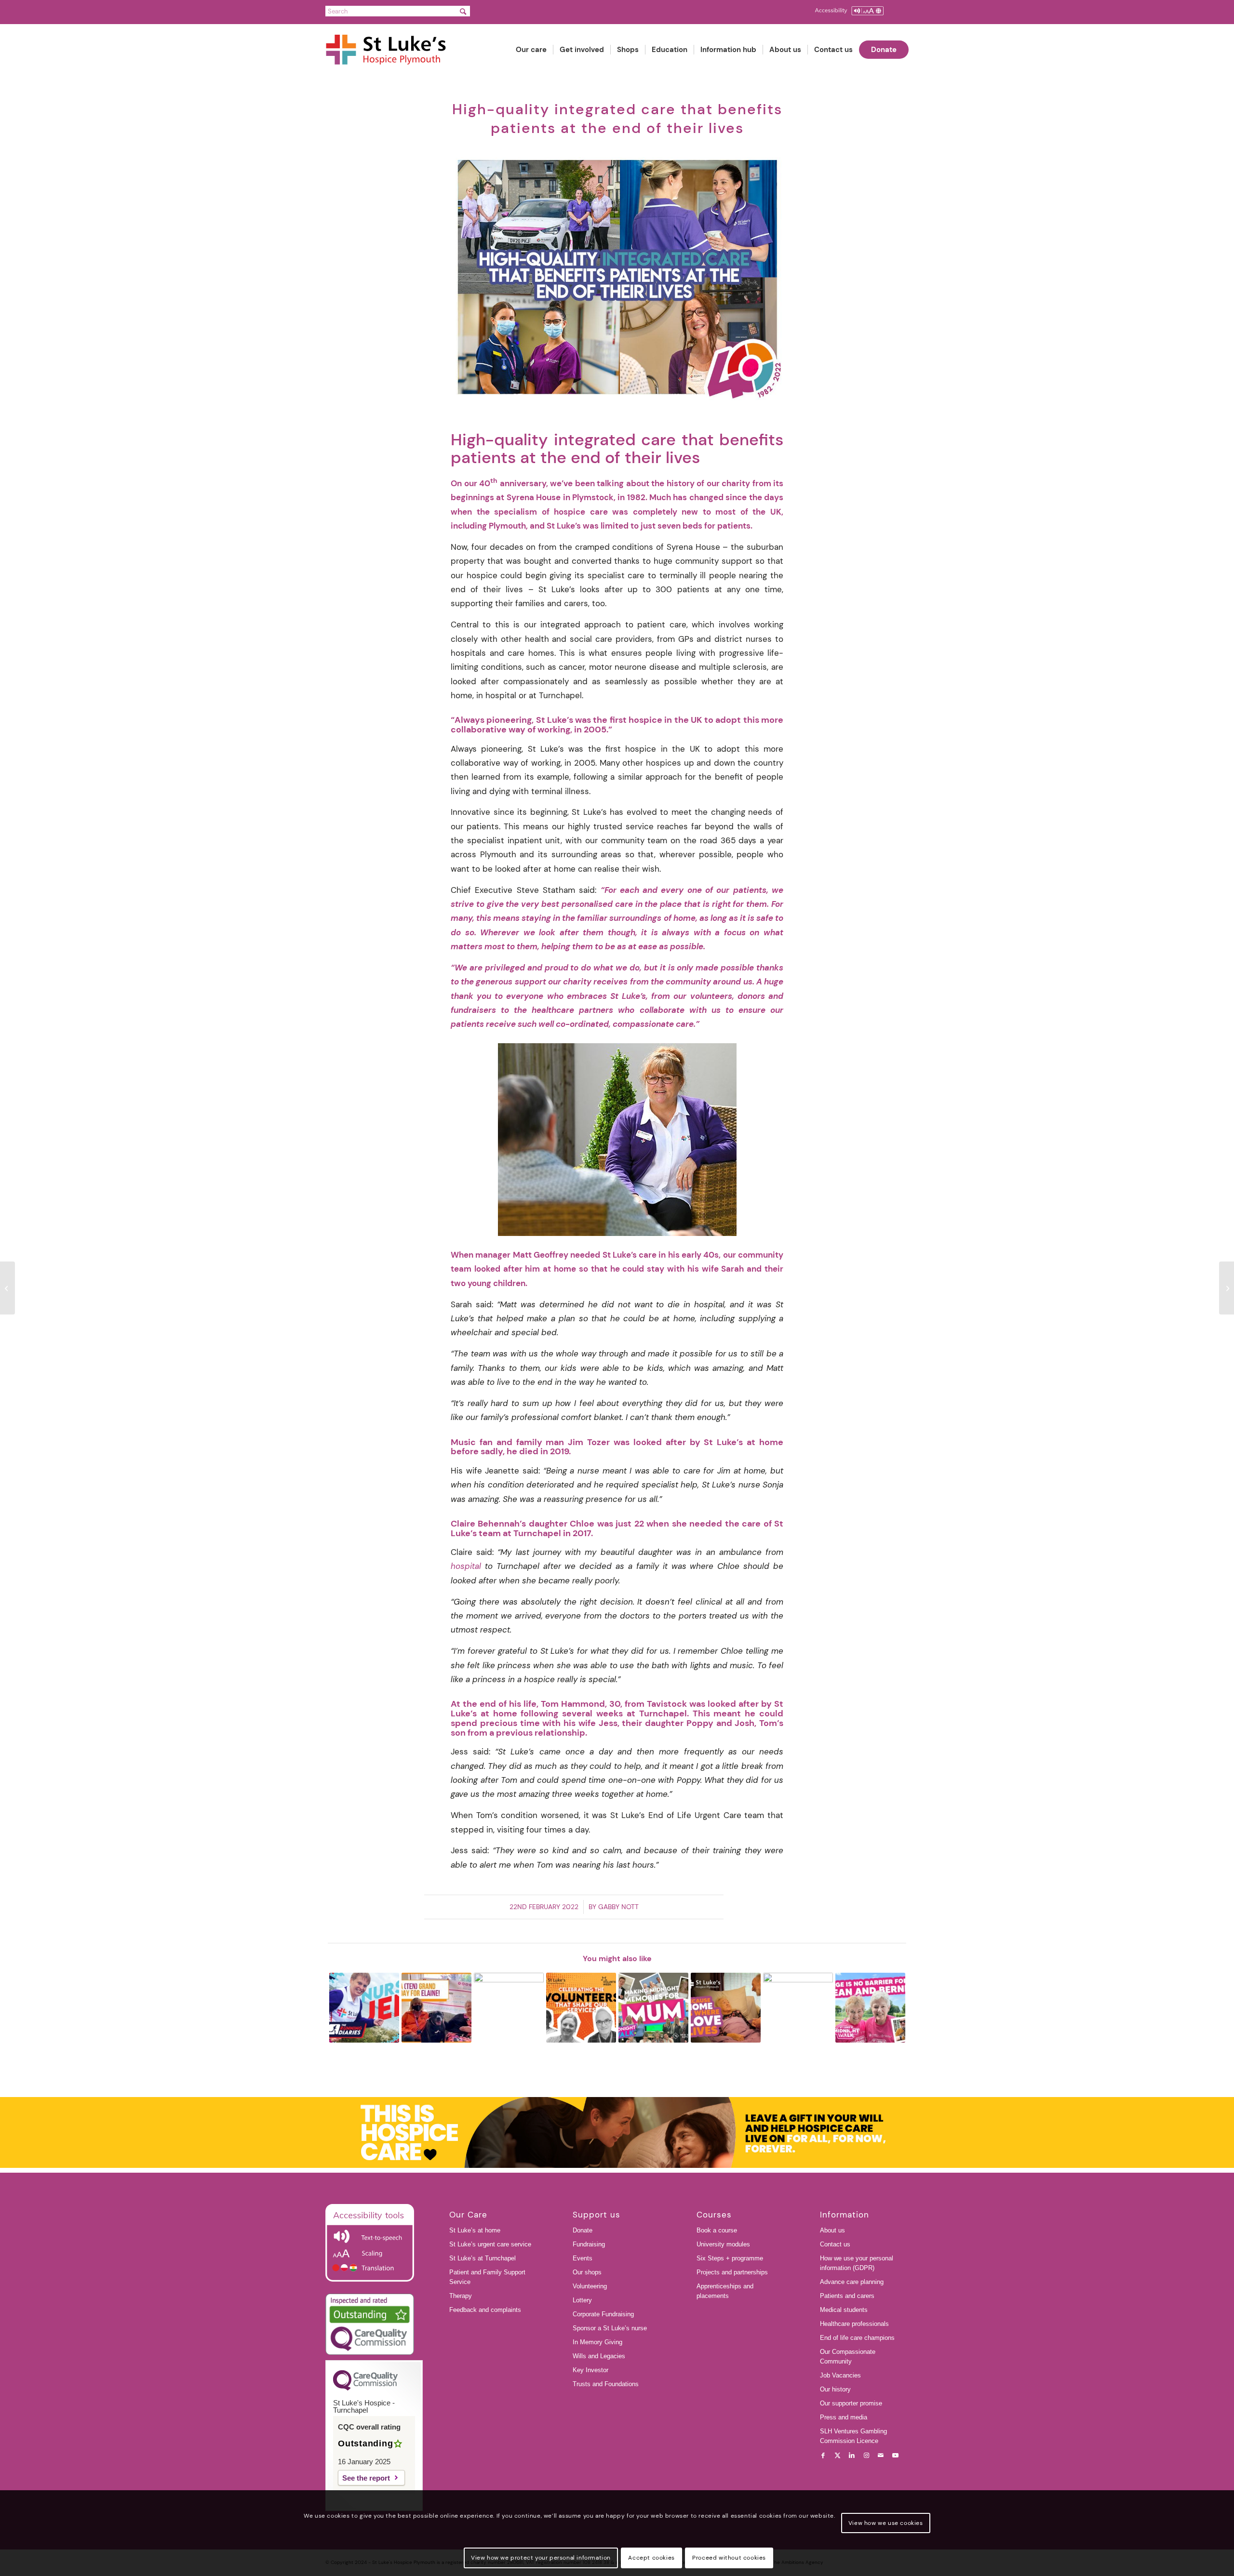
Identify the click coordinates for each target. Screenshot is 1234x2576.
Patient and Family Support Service (487, 2277)
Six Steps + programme (730, 2258)
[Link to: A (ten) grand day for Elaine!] (436, 2008)
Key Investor (590, 2370)
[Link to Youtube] (895, 2456)
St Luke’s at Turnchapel (483, 2258)
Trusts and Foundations (606, 2384)
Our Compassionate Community (848, 2357)
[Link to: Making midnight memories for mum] (653, 2008)
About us (832, 2230)
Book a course (717, 2230)
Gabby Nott (618, 1907)
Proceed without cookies (729, 2558)
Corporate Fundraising (603, 2314)
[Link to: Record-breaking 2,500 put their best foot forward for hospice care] (798, 2008)
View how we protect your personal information (541, 2558)
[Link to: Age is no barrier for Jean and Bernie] (870, 2008)
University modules (723, 2244)
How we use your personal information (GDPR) (857, 2263)
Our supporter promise (851, 2403)
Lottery (582, 2300)
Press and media (844, 2417)
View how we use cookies (886, 2523)
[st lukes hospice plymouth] (391, 50)
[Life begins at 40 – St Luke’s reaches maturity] (1227, 1288)
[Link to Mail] (881, 2456)
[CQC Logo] (365, 2388)
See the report (366, 2478)
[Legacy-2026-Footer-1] (617, 2133)
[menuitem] (531, 50)
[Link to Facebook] (823, 2456)
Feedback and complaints (485, 2310)
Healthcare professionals (854, 2324)
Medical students (844, 2310)
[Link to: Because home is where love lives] (726, 2008)
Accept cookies (651, 2558)
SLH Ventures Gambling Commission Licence (853, 2436)
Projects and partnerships (732, 2272)
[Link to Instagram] (866, 2456)
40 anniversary (513, 483)
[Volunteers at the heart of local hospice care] (7, 1288)
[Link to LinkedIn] (852, 2456)
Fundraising (589, 2244)
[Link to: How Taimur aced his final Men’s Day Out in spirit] (509, 2008)
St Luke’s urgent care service (490, 2244)
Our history (835, 2389)
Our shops (587, 2272)
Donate (583, 2230)
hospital (466, 1566)
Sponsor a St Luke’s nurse (610, 2328)
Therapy (461, 2296)
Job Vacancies (840, 2375)
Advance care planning (852, 2282)
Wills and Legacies (599, 2356)
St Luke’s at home (475, 2230)
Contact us (835, 2244)
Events (583, 2258)
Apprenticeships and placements (725, 2291)
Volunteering (590, 2286)
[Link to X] (837, 2456)
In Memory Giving (597, 2342)
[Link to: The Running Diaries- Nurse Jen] (364, 2008)
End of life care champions (857, 2338)
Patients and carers (847, 2296)
